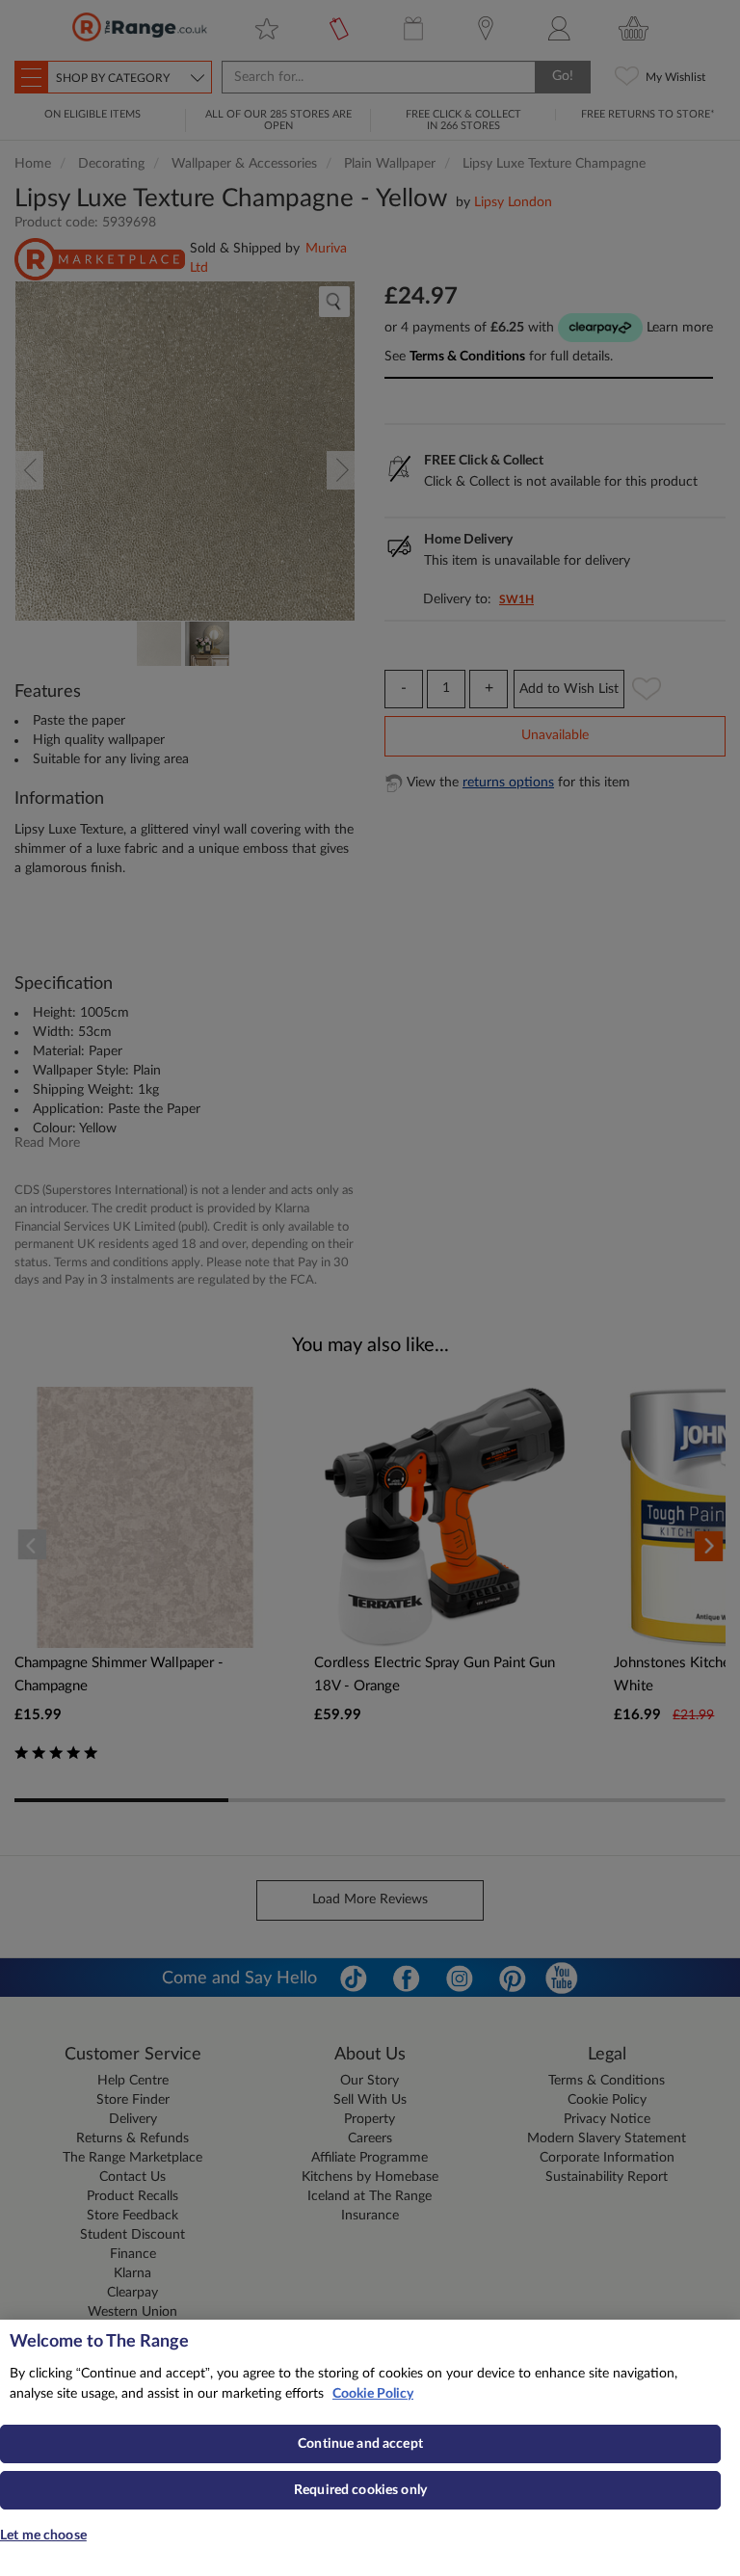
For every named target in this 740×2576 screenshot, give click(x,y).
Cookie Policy (373, 2394)
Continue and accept (360, 2444)
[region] (370, 2448)
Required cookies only (360, 2490)
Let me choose (43, 2536)
